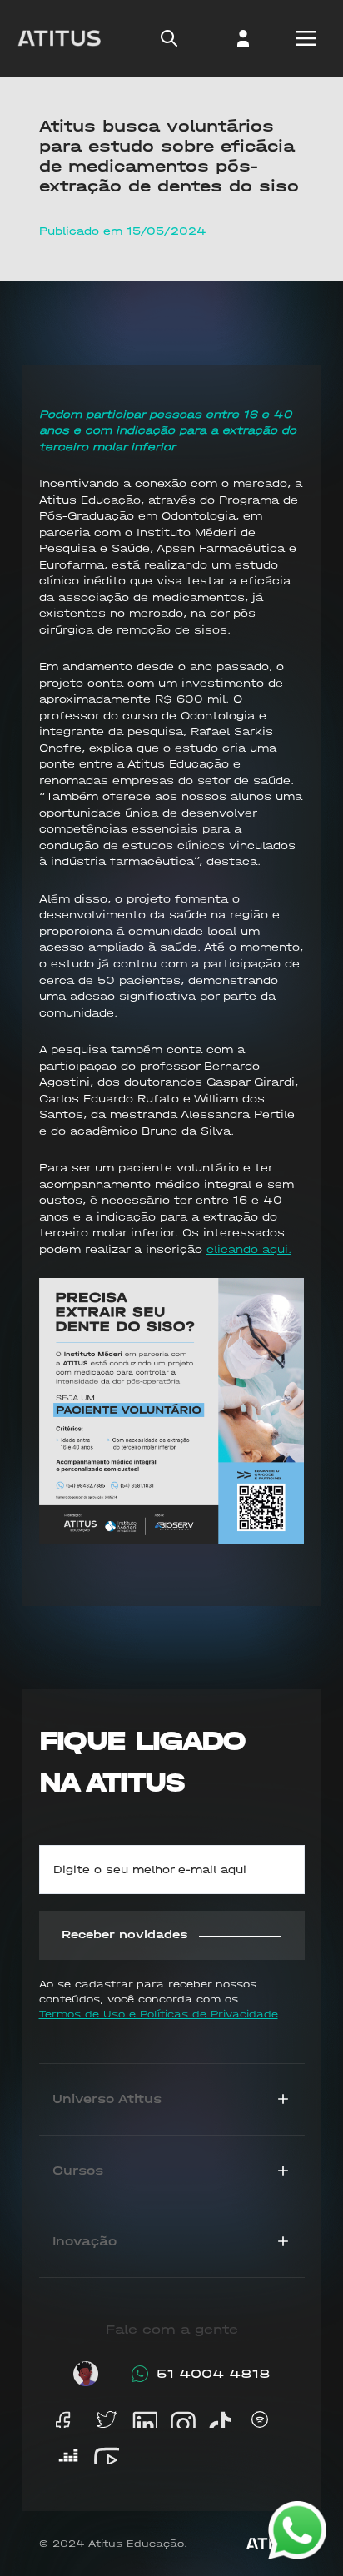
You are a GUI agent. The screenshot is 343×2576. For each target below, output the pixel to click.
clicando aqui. (249, 1249)
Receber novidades (125, 1934)
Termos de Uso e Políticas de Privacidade (159, 2014)
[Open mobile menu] (306, 38)
